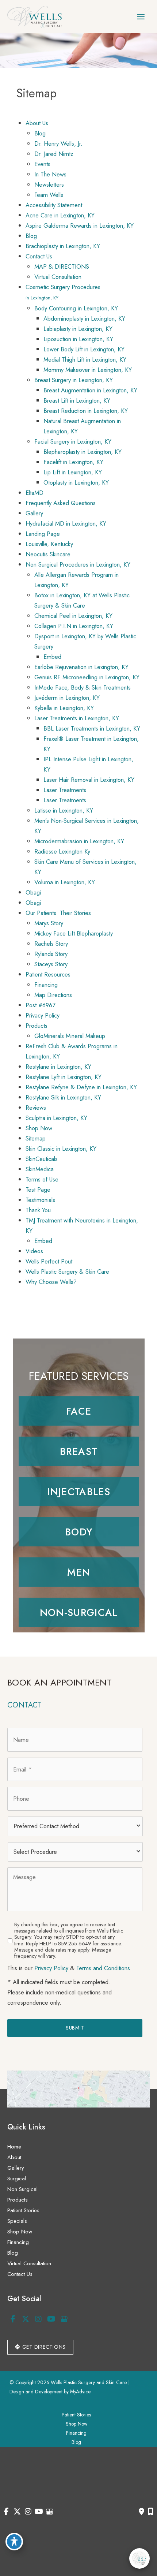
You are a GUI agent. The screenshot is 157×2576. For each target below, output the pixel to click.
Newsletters (49, 184)
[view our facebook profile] (13, 2319)
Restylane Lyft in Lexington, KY (64, 1077)
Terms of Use (42, 1179)
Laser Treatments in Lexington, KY (77, 718)
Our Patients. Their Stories (58, 913)
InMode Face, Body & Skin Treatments (83, 687)
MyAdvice (80, 2392)
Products (37, 1026)
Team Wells (49, 195)
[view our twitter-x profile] (26, 2319)
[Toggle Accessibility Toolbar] (14, 2542)
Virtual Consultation (58, 277)
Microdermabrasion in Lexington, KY (79, 841)
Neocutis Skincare (48, 554)
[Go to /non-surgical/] (79, 1612)
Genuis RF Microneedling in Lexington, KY (87, 677)
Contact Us (39, 256)
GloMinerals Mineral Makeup (70, 1036)
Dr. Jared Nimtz (54, 154)
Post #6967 (41, 1005)
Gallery (34, 513)
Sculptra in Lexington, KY (56, 1118)
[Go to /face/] (79, 1411)
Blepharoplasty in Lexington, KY (83, 452)
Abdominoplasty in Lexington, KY (84, 318)
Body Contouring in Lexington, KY (76, 308)
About (14, 2157)
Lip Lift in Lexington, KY (73, 472)
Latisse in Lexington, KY (64, 810)
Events (42, 164)
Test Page (38, 1190)
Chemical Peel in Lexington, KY (73, 616)
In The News (50, 174)
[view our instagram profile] (38, 2319)
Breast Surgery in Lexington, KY (74, 380)
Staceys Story (51, 964)
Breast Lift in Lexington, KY (77, 400)
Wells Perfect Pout (49, 1261)
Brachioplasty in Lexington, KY (63, 246)
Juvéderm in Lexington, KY (67, 698)
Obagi (33, 892)
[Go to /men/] (79, 1572)
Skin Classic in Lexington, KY (61, 1149)
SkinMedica (40, 1169)
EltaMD (35, 493)
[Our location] (151, 2512)
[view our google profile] (64, 2319)
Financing (46, 985)
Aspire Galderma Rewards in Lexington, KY (80, 225)
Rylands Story (51, 954)
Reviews (36, 1108)
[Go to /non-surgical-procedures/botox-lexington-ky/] (79, 1492)
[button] (40, 2347)
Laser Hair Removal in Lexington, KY (89, 780)
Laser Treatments (65, 790)
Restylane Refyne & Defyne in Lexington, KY (81, 1087)
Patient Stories (23, 2210)
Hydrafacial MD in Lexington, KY (66, 523)
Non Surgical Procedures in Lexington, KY (78, 564)
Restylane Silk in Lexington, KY (63, 1097)
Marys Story (49, 923)
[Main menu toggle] (141, 17)
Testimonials (40, 1200)
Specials (17, 2221)
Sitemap (36, 1138)
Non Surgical (22, 2189)
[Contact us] (141, 2512)
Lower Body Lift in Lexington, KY (84, 349)
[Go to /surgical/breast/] (79, 1451)
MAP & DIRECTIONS (62, 266)
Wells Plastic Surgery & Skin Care (67, 1272)
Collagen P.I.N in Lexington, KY (74, 626)
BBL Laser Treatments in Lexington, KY (92, 728)
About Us (37, 123)
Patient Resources (48, 974)
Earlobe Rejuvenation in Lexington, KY (81, 667)
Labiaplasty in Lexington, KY (78, 329)
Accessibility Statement (54, 205)
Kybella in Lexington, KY (64, 708)
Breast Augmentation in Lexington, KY (90, 390)
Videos (34, 1251)
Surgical (17, 2179)
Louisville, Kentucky (49, 544)
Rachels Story (51, 944)
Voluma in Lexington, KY (65, 882)
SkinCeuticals (42, 1159)
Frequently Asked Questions (61, 503)
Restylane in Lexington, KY (58, 1067)
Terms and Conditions (103, 1968)
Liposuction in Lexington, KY (78, 339)
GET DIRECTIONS (43, 2347)
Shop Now (39, 1128)
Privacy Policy (43, 1015)
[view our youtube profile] (51, 2319)
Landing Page (43, 534)
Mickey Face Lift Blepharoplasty (74, 933)
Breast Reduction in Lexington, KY (86, 411)
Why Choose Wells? (51, 1282)
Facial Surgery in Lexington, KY (73, 441)
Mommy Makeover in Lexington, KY (88, 370)
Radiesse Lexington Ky (62, 851)
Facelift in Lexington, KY (73, 462)
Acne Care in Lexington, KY (60, 215)
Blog (40, 133)
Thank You (38, 1210)
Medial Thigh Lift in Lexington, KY (85, 359)
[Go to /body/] (79, 1532)
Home (14, 2147)
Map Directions (53, 995)
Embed (52, 657)
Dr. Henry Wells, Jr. (58, 143)
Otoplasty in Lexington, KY (76, 482)
